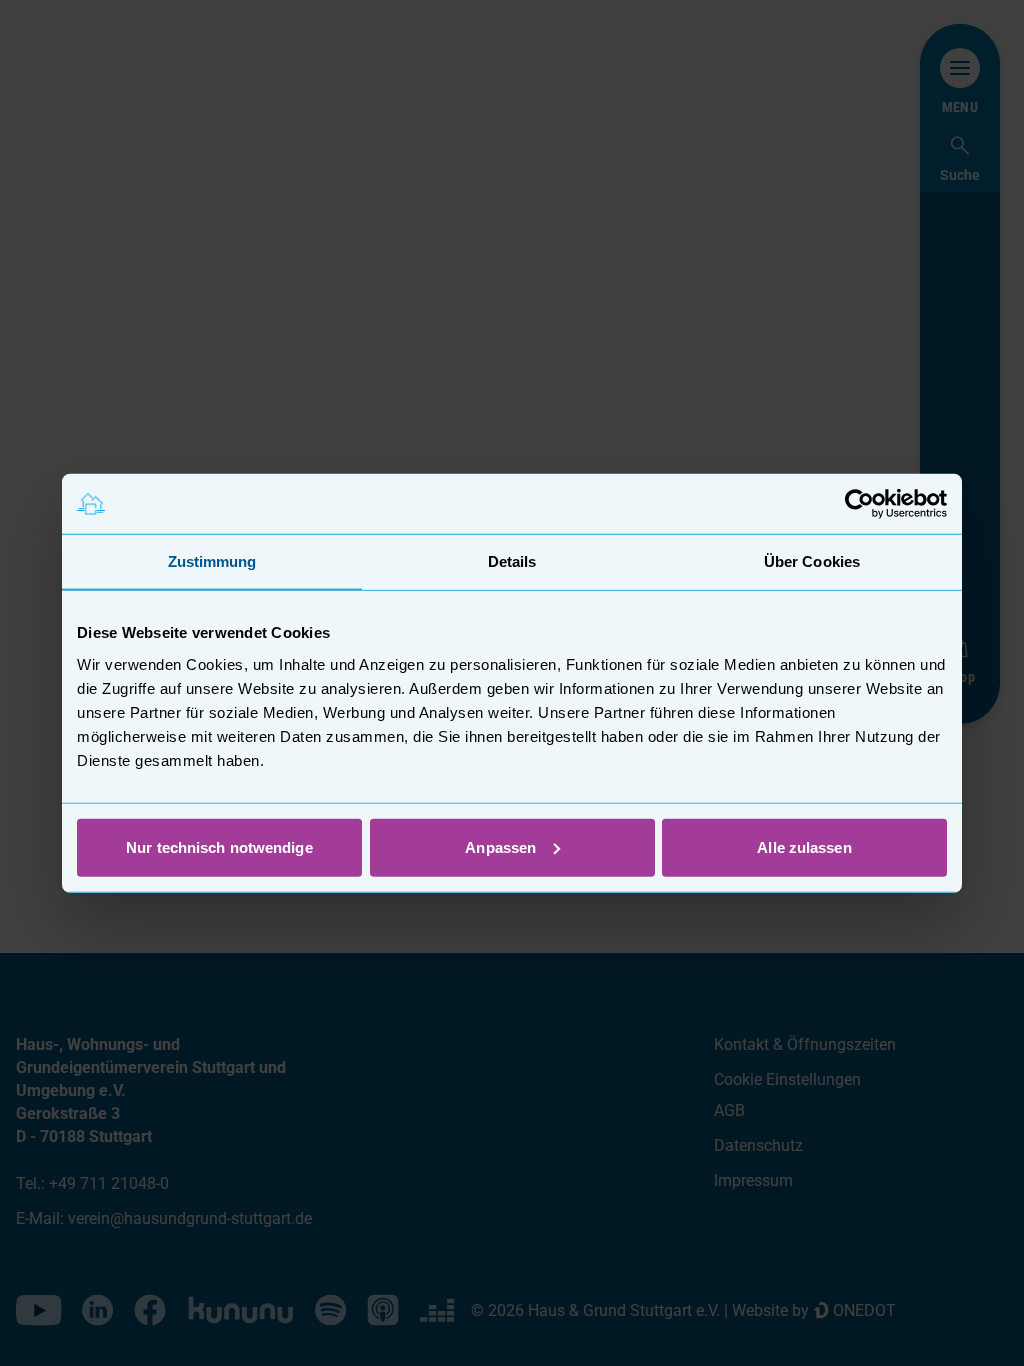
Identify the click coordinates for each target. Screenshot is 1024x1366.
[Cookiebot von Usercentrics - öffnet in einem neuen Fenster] (859, 504)
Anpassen (500, 846)
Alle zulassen (804, 846)
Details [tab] (512, 561)
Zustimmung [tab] (212, 561)
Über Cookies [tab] (812, 561)
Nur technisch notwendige (219, 846)
